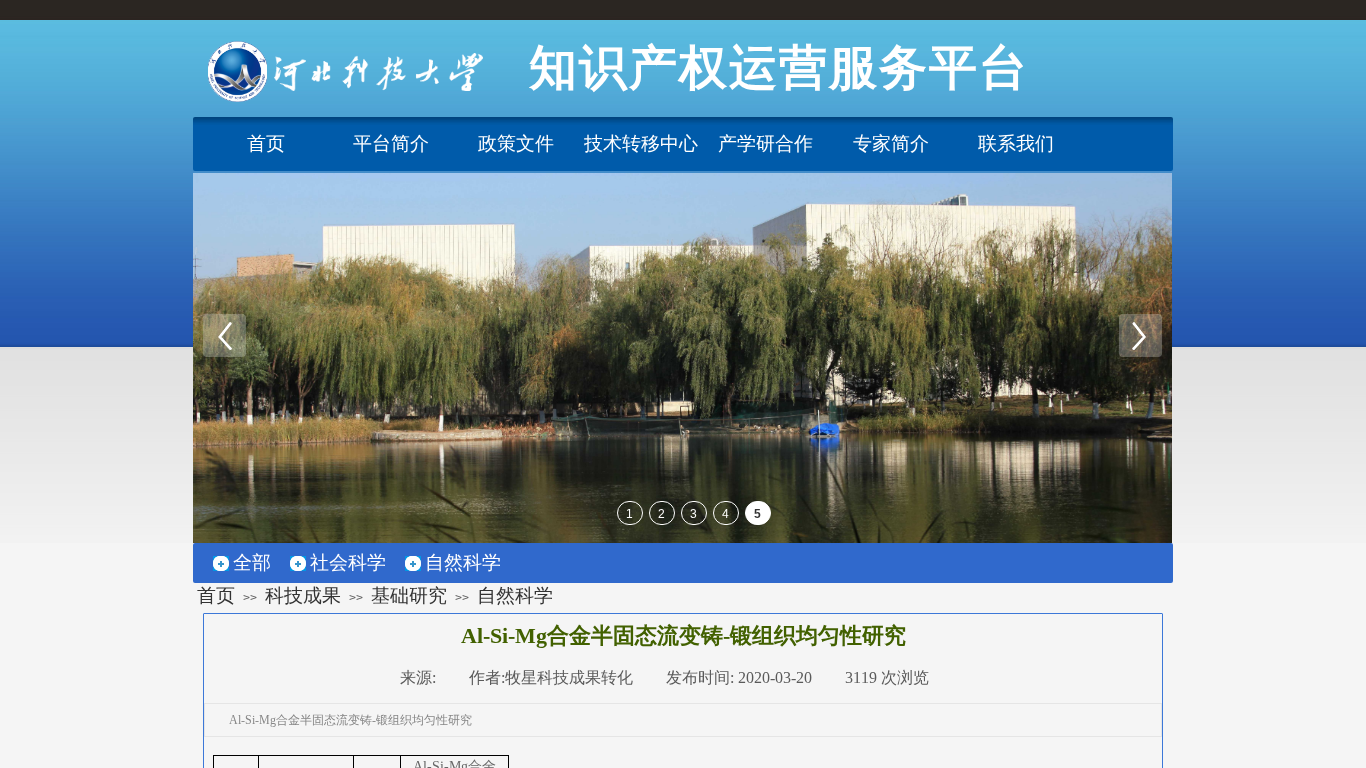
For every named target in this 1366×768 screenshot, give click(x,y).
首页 (266, 143)
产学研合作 (765, 143)
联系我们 (1016, 143)
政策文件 (516, 143)
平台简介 (391, 143)
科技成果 (303, 595)
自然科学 (515, 595)
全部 (252, 562)
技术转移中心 (641, 143)
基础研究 (409, 595)
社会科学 (348, 562)
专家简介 (891, 143)
